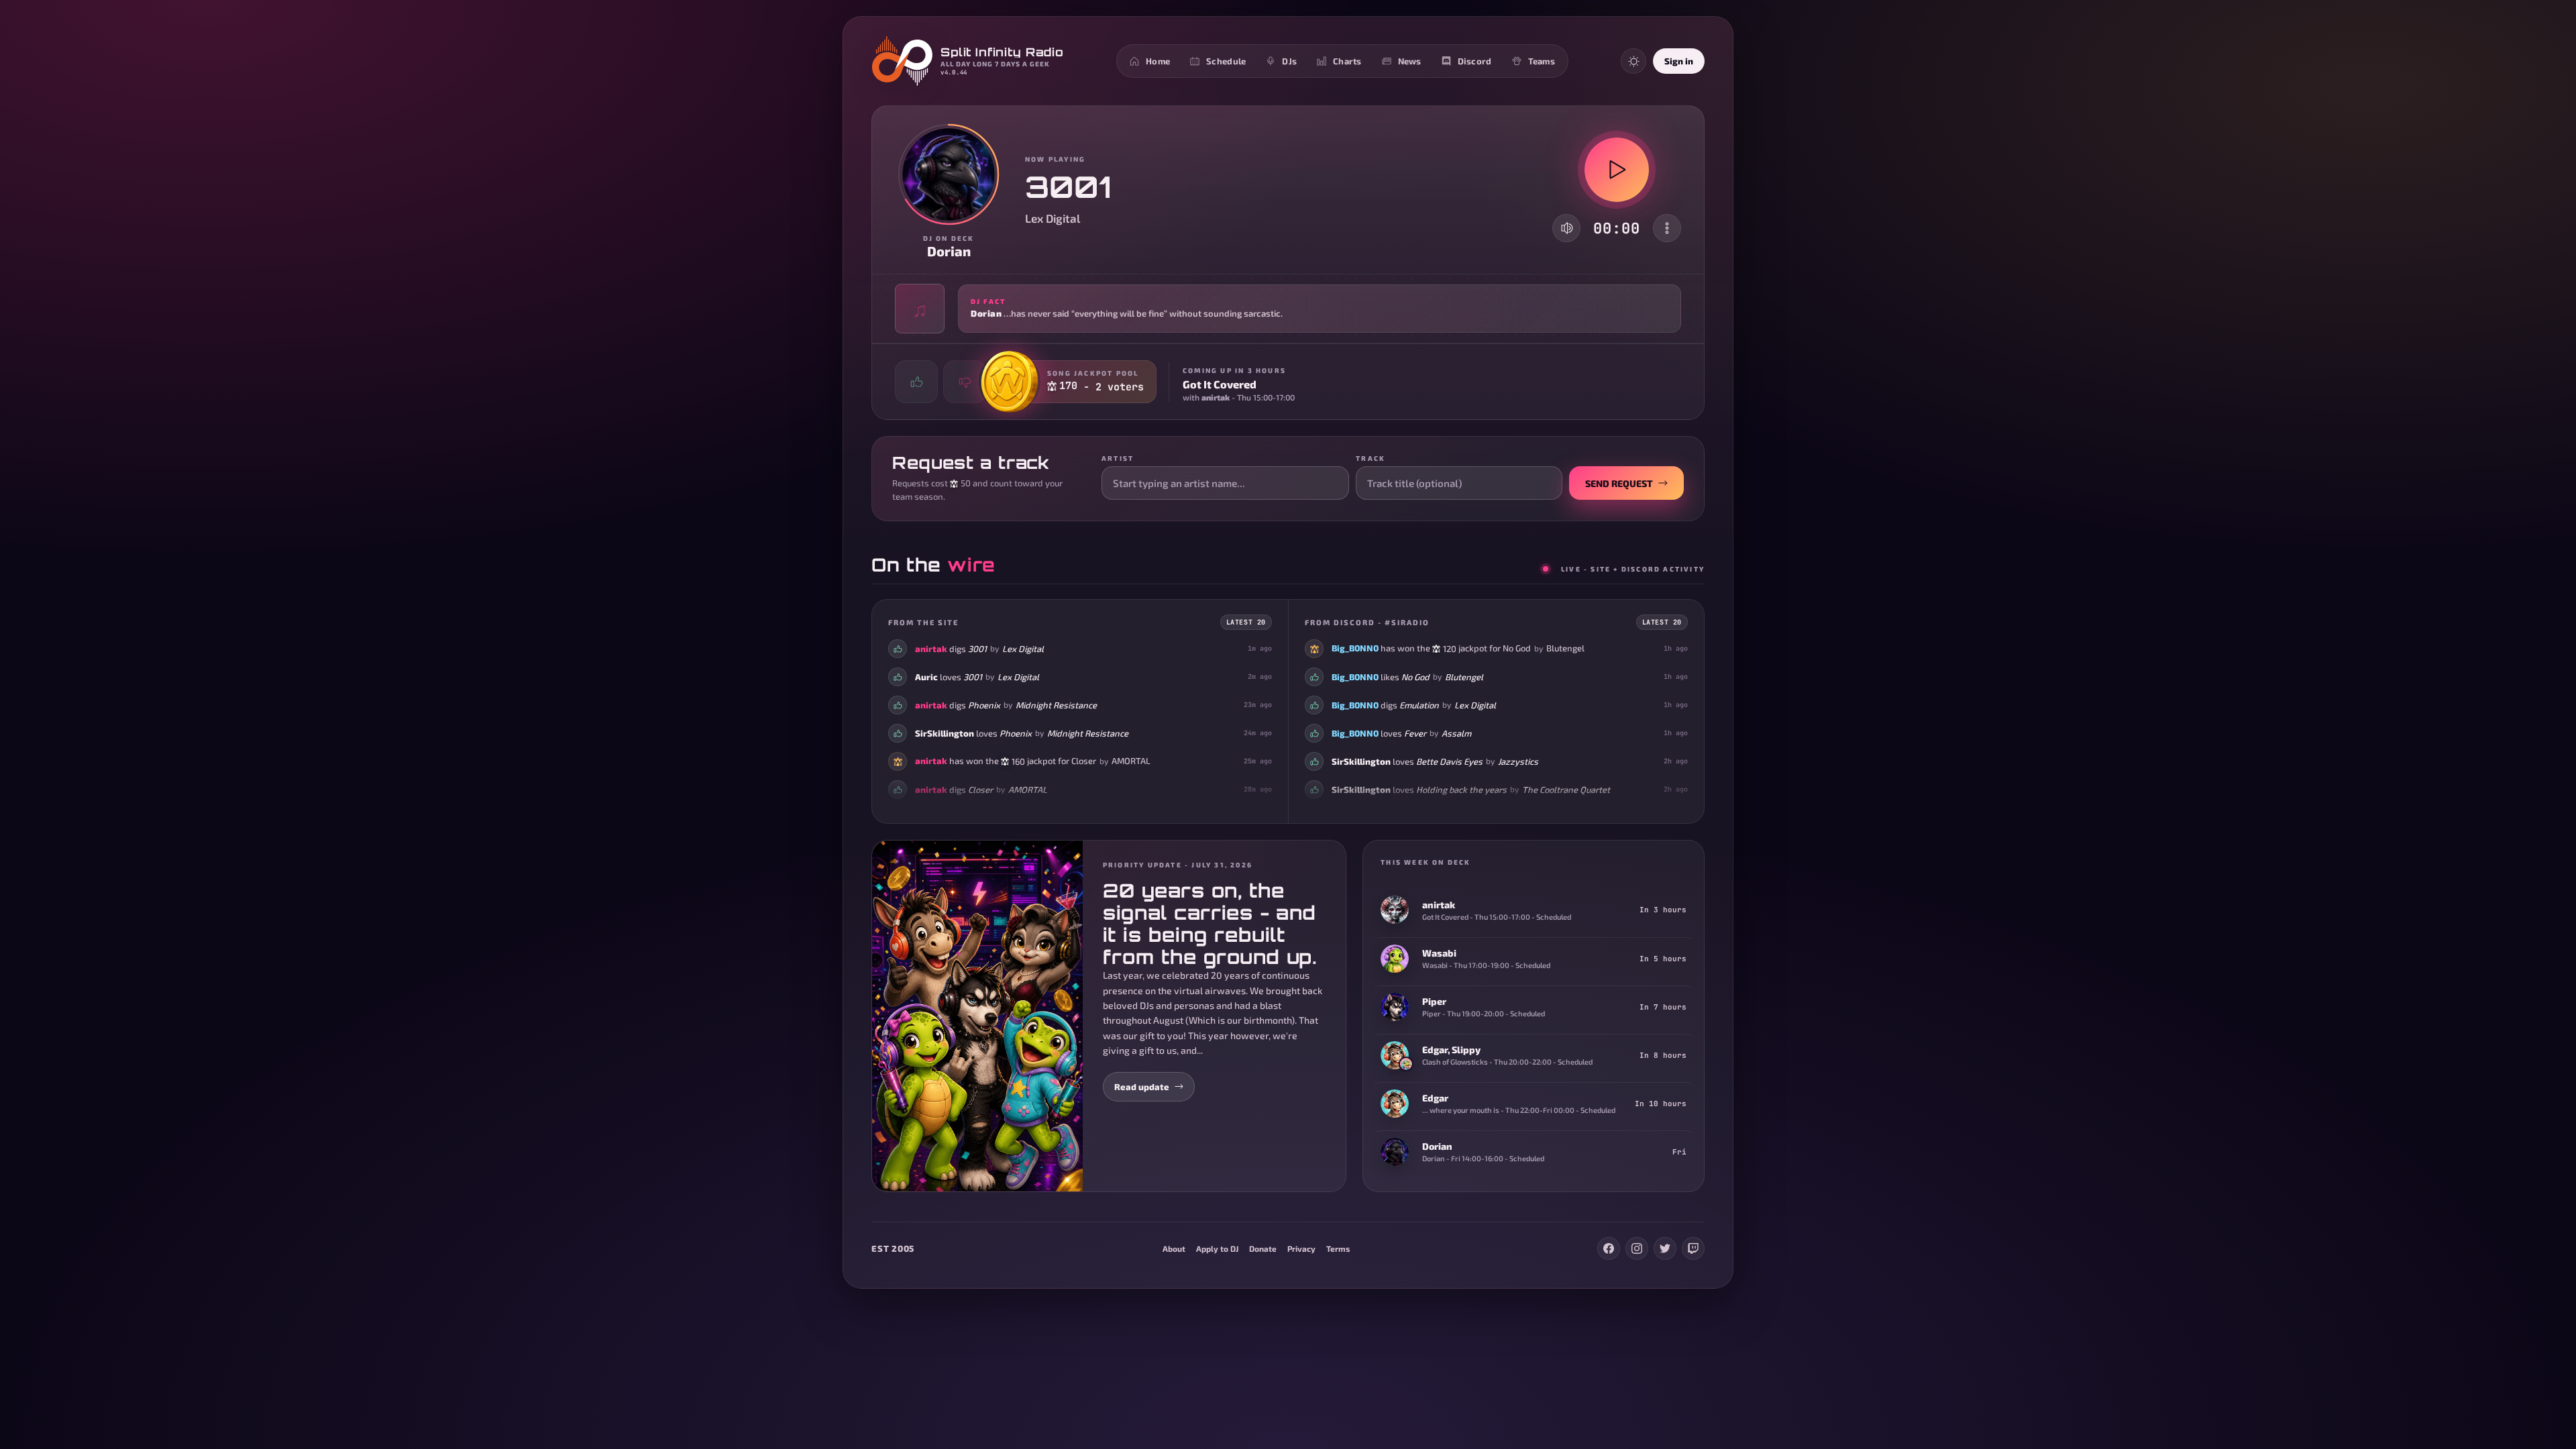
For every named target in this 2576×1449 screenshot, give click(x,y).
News (1410, 61)
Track (1371, 458)
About (1174, 1248)
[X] (1665, 1248)
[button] (1288, 309)
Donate (1263, 1248)
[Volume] (1567, 228)
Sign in (1679, 61)
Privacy (1301, 1248)
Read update (1142, 1087)
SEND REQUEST (1619, 483)
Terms (1338, 1248)
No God (1517, 648)
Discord (1475, 61)
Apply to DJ (1217, 1248)
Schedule (1226, 61)
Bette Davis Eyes (1449, 761)
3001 (977, 649)
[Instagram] (1637, 1248)
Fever (1415, 733)
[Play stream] (1617, 170)
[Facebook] (1609, 1248)
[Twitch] (1693, 1248)
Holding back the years (1461, 790)
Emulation (1419, 705)
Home (1158, 61)
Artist (1118, 458)
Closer (1084, 761)
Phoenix (984, 705)
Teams (1542, 61)
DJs (1289, 61)
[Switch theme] (1633, 61)
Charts (1347, 61)
